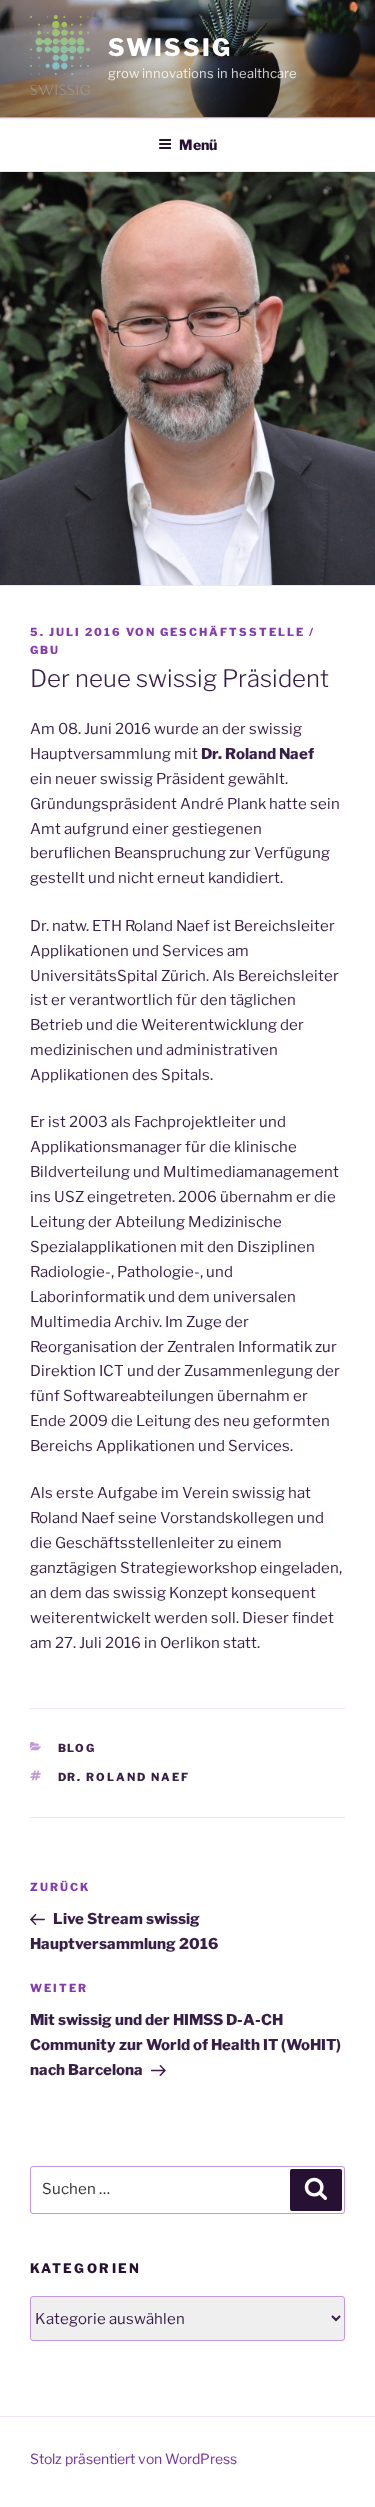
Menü (198, 144)
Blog (77, 1748)
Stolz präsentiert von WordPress (133, 2458)
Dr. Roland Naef (124, 1777)
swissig (169, 47)
